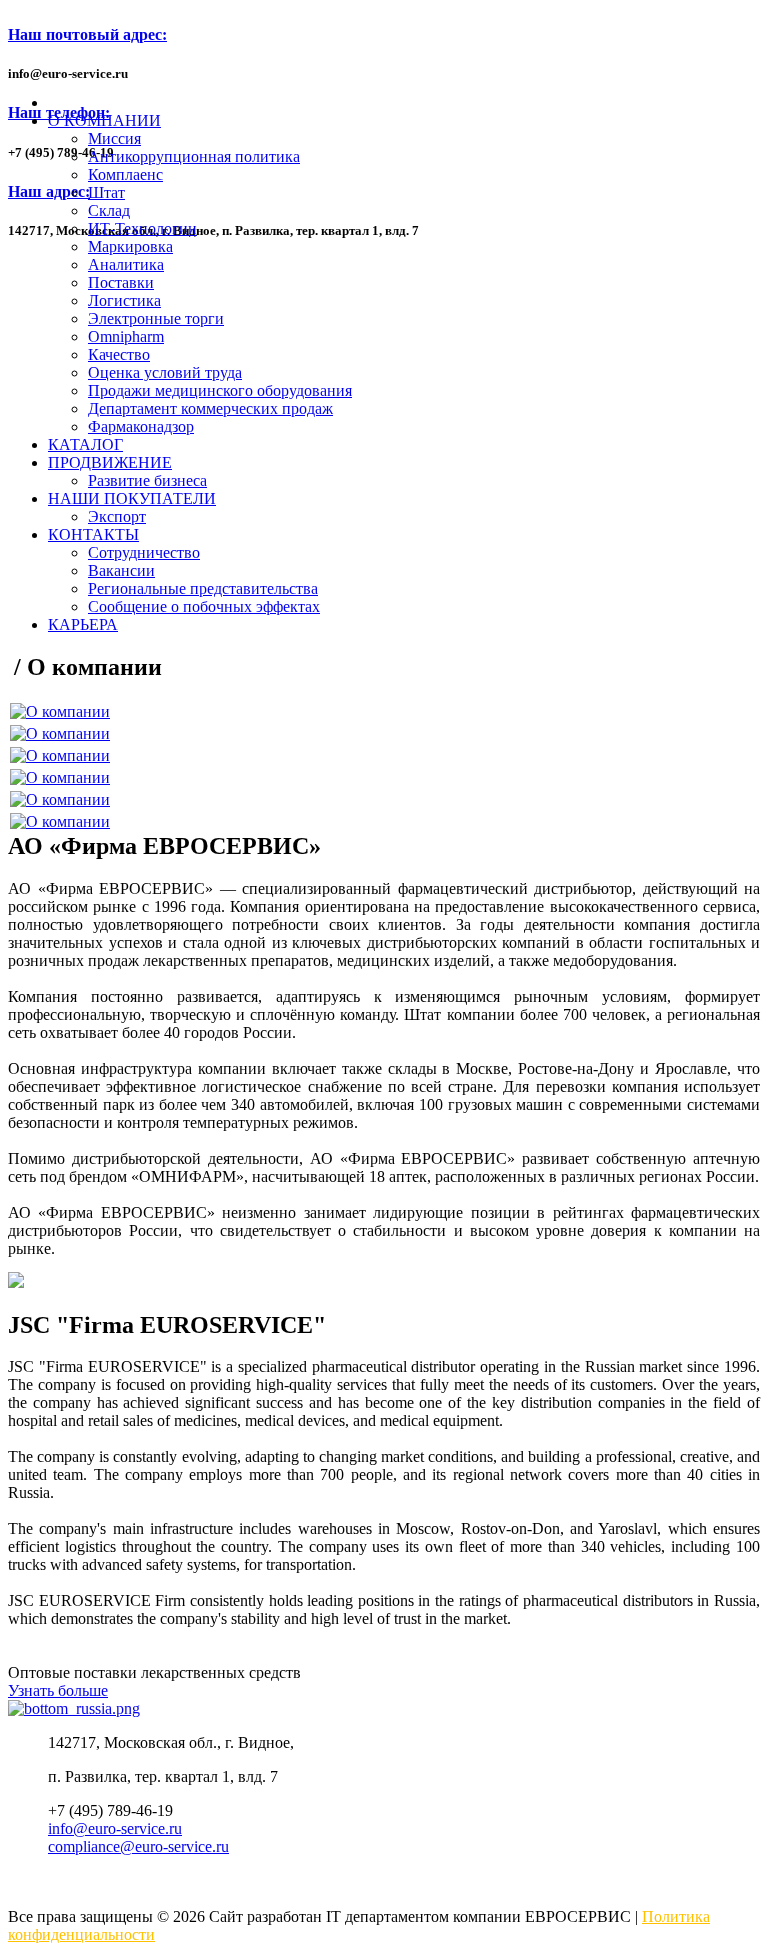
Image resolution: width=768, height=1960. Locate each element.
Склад (109, 210)
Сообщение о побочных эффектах (204, 606)
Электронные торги (156, 318)
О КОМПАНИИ (104, 120)
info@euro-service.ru (115, 1828)
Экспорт (117, 516)
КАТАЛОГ (85, 444)
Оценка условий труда (165, 372)
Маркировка (130, 246)
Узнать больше (58, 1690)
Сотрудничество (144, 552)
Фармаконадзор (141, 426)
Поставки (121, 282)
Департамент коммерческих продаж (210, 408)
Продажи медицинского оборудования (220, 390)
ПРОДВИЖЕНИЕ (110, 462)
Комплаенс (125, 174)
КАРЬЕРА (83, 624)
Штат (106, 192)
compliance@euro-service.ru (138, 1846)
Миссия (114, 138)
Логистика (124, 300)
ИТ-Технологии (142, 228)
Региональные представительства (203, 588)
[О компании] (60, 711)
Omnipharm (126, 336)
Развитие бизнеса (147, 480)
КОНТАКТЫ (93, 534)
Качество (119, 354)
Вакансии (121, 570)
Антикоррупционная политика (194, 156)
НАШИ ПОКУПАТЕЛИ (132, 498)
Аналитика (126, 264)
